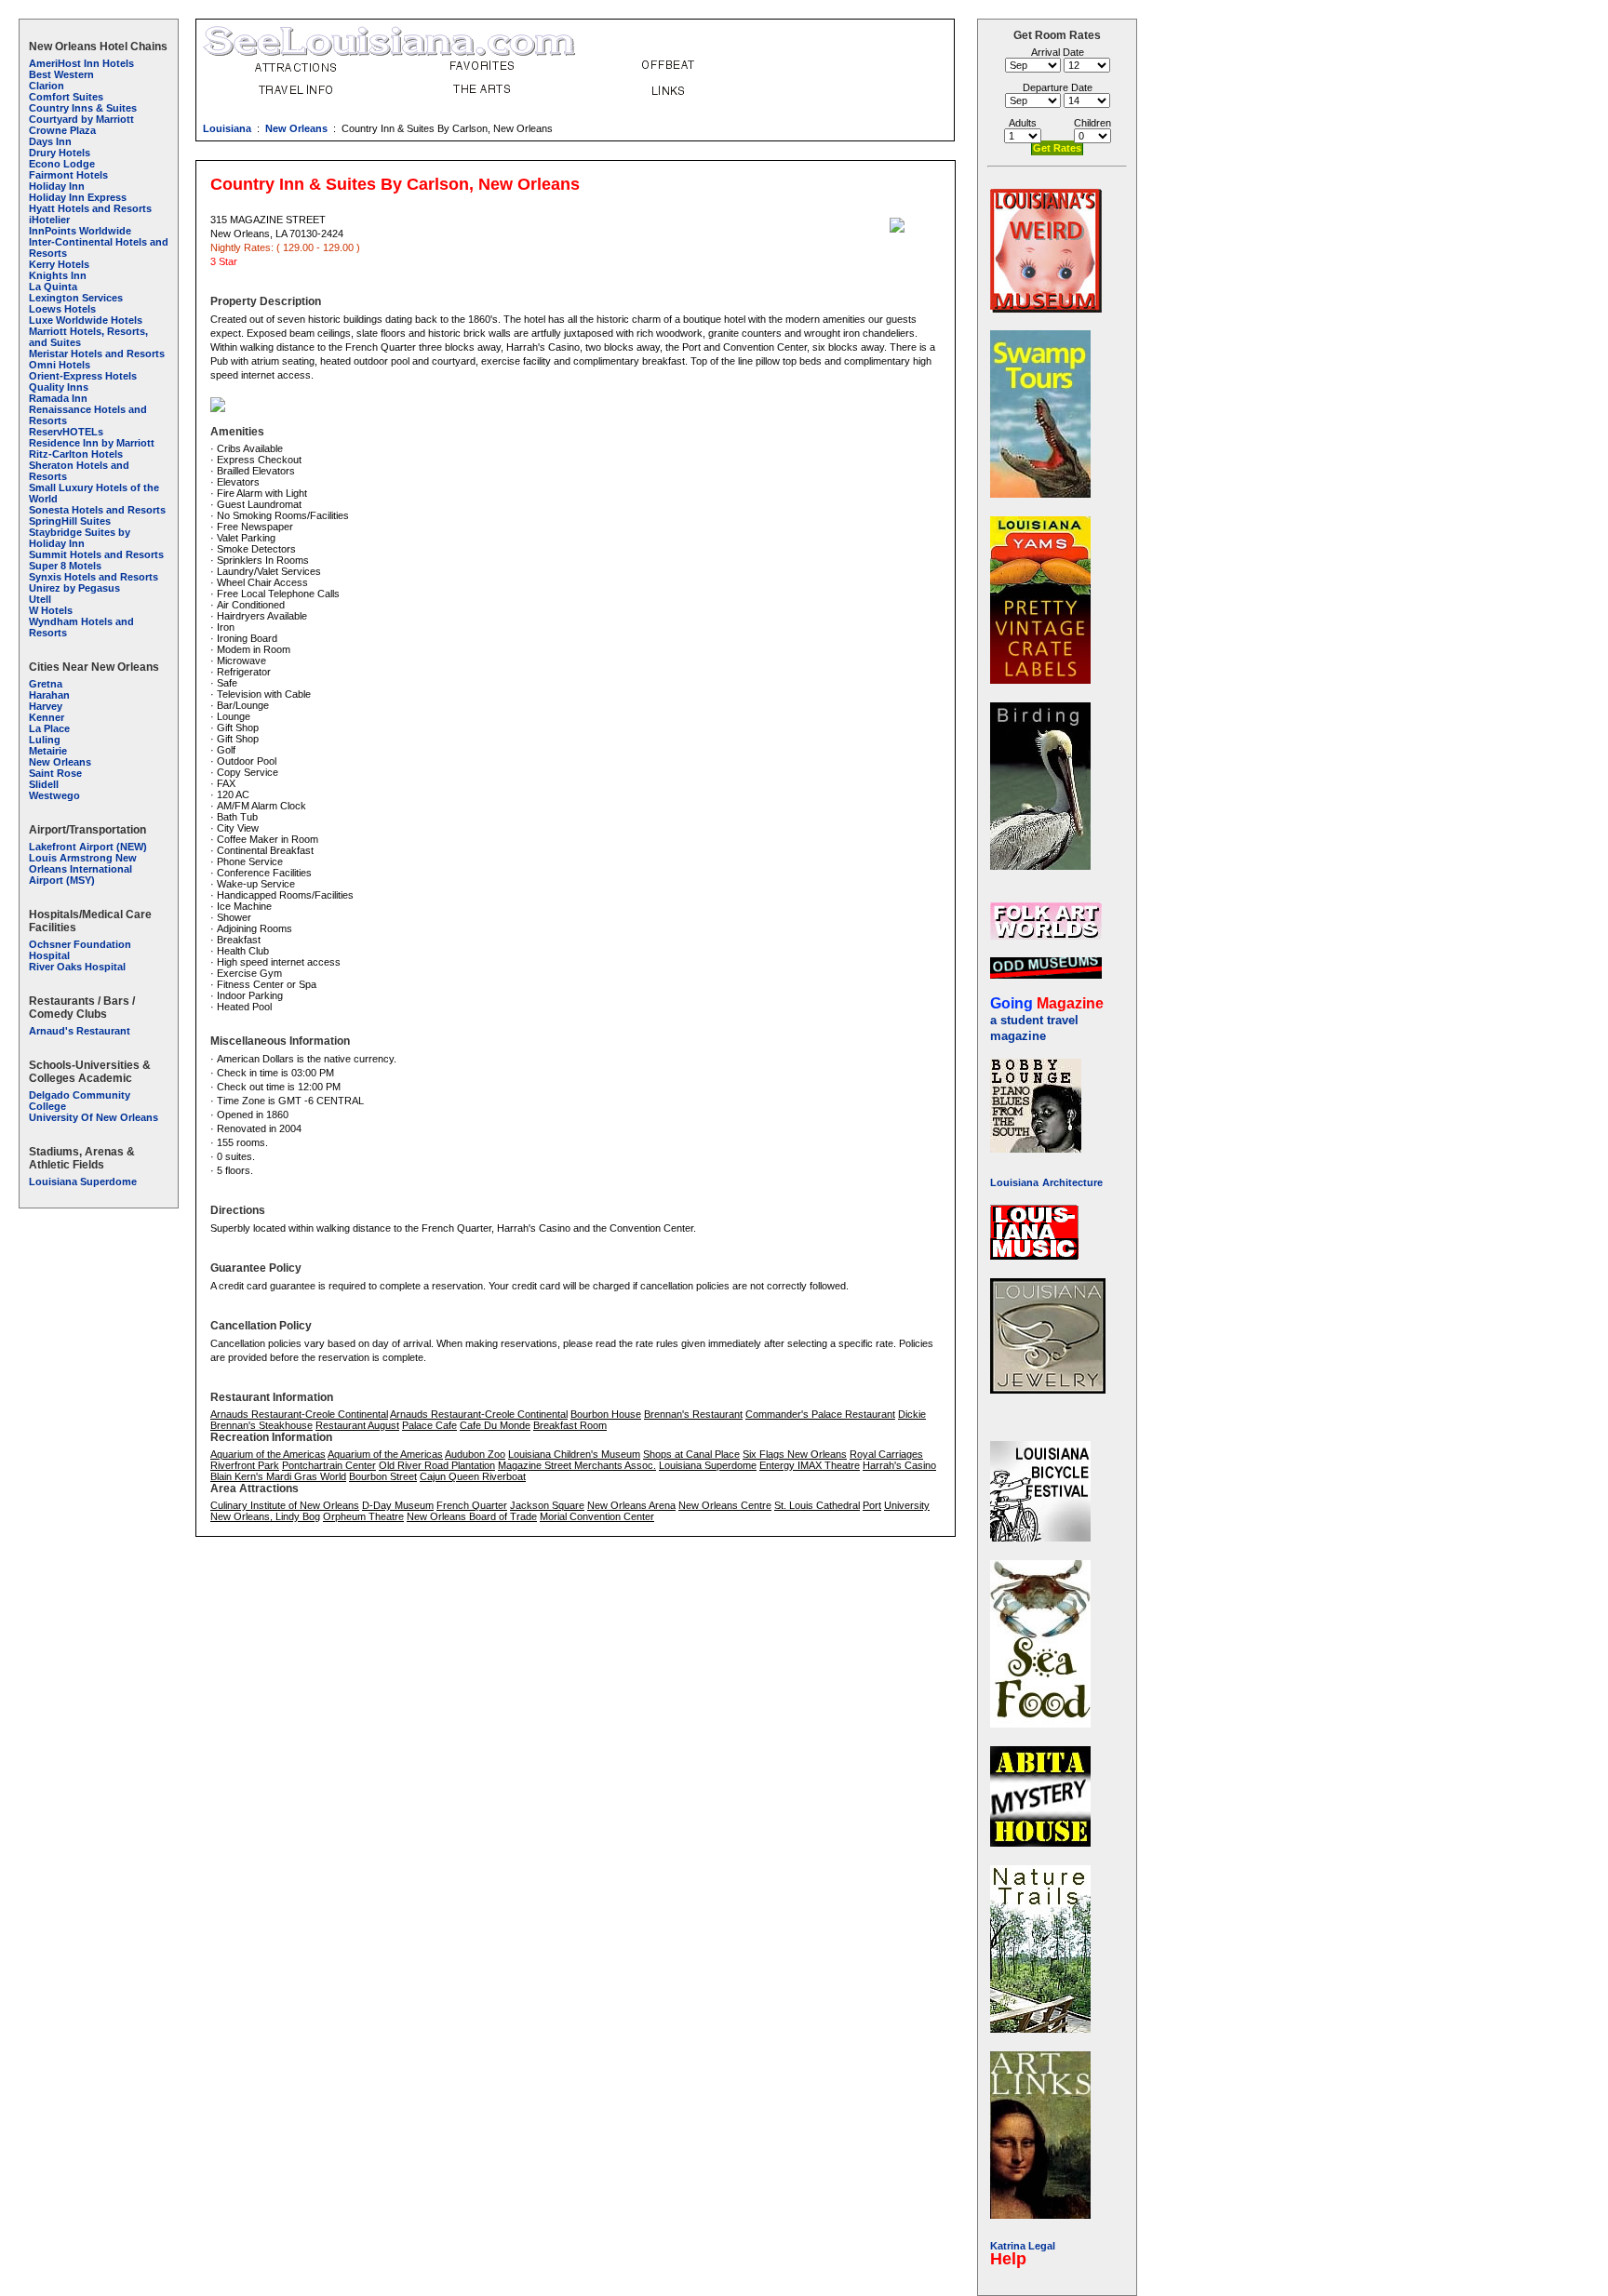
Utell (40, 599)
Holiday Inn (57, 186)
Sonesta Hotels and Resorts (97, 510)
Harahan (49, 695)
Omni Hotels (60, 365)
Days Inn (50, 141)
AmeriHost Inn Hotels (81, 63)
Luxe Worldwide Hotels (86, 320)
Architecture (1072, 1182)
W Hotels (51, 610)
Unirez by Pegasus (74, 588)
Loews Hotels (62, 309)
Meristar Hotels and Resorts (97, 354)
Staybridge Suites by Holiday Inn (80, 538)
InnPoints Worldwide (80, 231)
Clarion (47, 86)
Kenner (47, 717)
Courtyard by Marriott (81, 119)
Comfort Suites (66, 97)
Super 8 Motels (65, 566)
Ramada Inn (58, 398)
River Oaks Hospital (77, 967)
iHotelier (49, 220)
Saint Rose (55, 773)
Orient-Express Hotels (83, 376)
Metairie (48, 751)
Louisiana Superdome (83, 1181)
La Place (49, 728)
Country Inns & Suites (83, 108)
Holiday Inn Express (78, 197)
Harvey (46, 706)
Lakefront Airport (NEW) (88, 847)
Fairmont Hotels (68, 175)
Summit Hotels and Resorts (96, 554)
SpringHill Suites (70, 521)
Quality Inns (59, 387)
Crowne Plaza (62, 130)
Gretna (46, 684)
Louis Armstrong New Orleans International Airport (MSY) (83, 869)
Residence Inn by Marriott (92, 443)
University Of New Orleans (94, 1117)
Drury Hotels (60, 153)
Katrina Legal (1023, 2246)
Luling (45, 740)
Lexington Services (76, 298)
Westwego (54, 795)
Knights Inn (58, 275)
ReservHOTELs (66, 432)
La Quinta (53, 287)
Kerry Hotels (59, 264)
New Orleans (296, 128)
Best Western (61, 74)
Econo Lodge (62, 164)
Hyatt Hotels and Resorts (90, 208)
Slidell (44, 784)
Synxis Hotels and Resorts (94, 577)
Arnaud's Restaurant (80, 1031)
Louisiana (227, 128)
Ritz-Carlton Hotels (76, 454)
